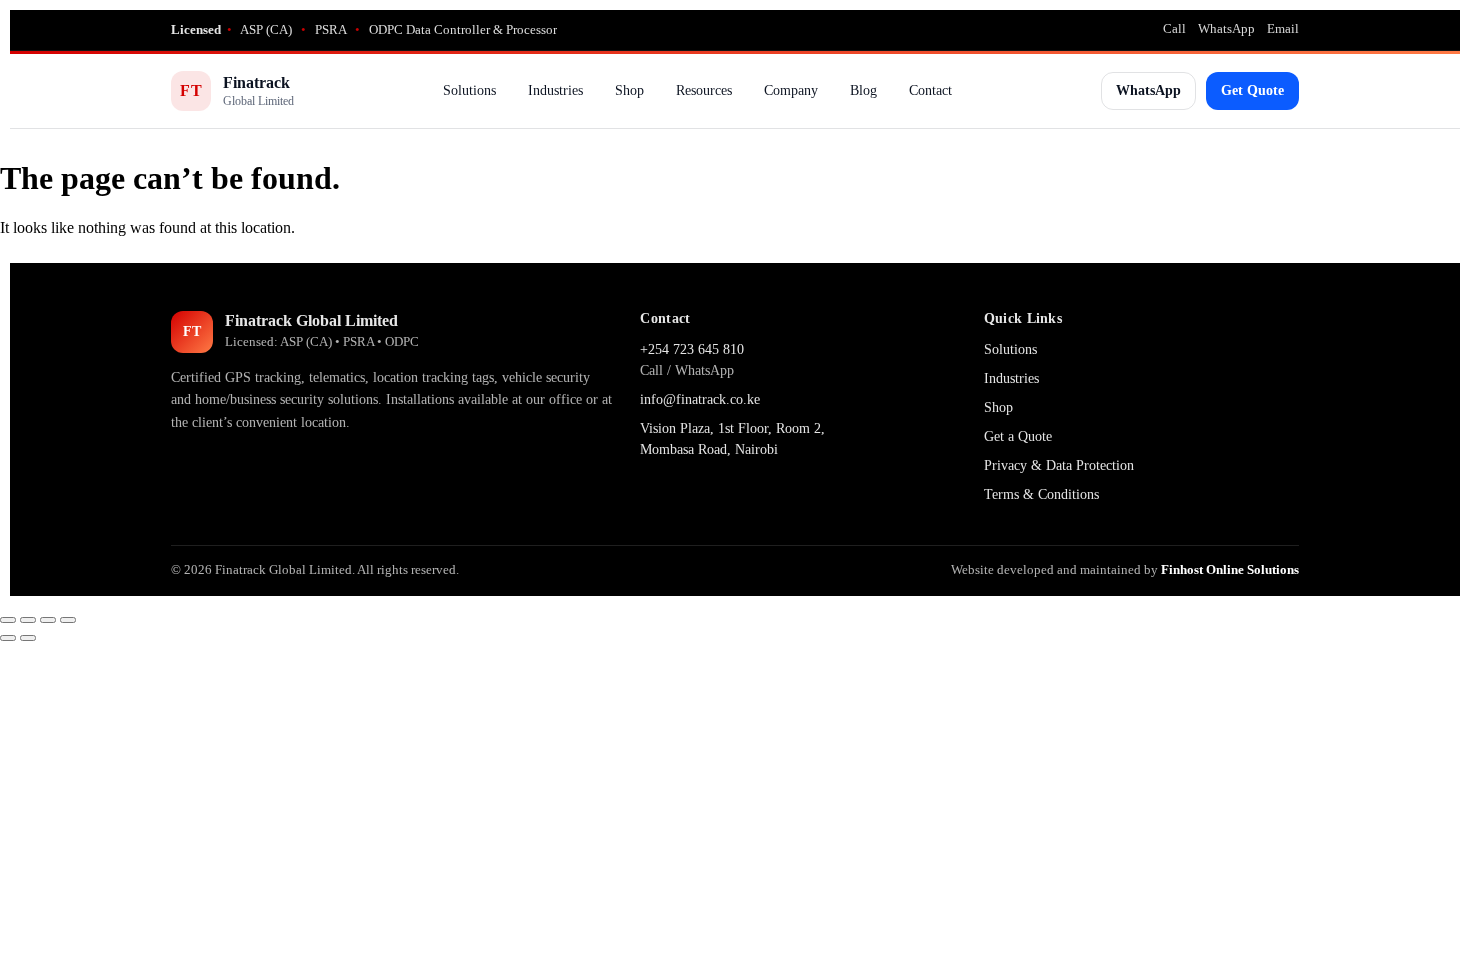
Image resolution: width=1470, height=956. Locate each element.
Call (1174, 28)
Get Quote (1252, 90)
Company (791, 90)
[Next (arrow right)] (28, 638)
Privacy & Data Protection (1059, 465)
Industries (555, 90)
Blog (863, 90)
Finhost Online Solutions (1230, 569)
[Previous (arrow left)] (8, 638)
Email (1283, 28)
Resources (704, 90)
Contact (930, 90)
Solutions (469, 90)
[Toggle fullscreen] (28, 620)
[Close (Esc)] (68, 620)
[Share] (48, 620)
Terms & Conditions (1041, 494)
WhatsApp (1226, 28)
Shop (629, 90)
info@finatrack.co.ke (700, 399)
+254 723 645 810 (692, 349)
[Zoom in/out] (8, 620)
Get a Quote (1018, 436)
